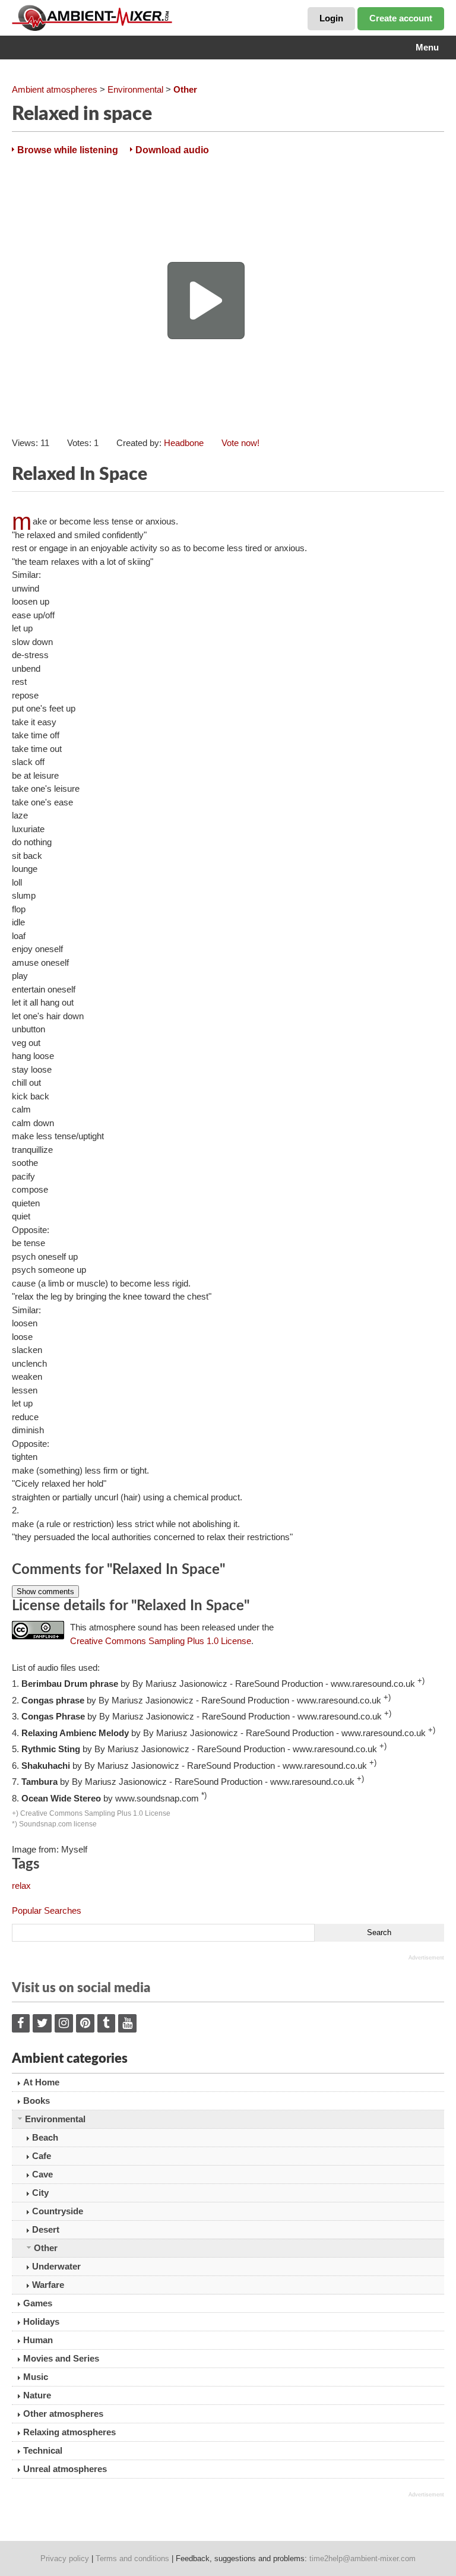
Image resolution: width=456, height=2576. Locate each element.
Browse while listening (68, 150)
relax (21, 1886)
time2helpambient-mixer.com (362, 2558)
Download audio (172, 150)
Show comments (45, 1592)
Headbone (184, 443)
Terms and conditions (132, 2558)
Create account (401, 18)
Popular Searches (47, 1910)
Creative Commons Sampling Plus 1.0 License (161, 1641)
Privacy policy (65, 2558)
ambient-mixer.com (101, 18)
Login (331, 18)
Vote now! (240, 443)
